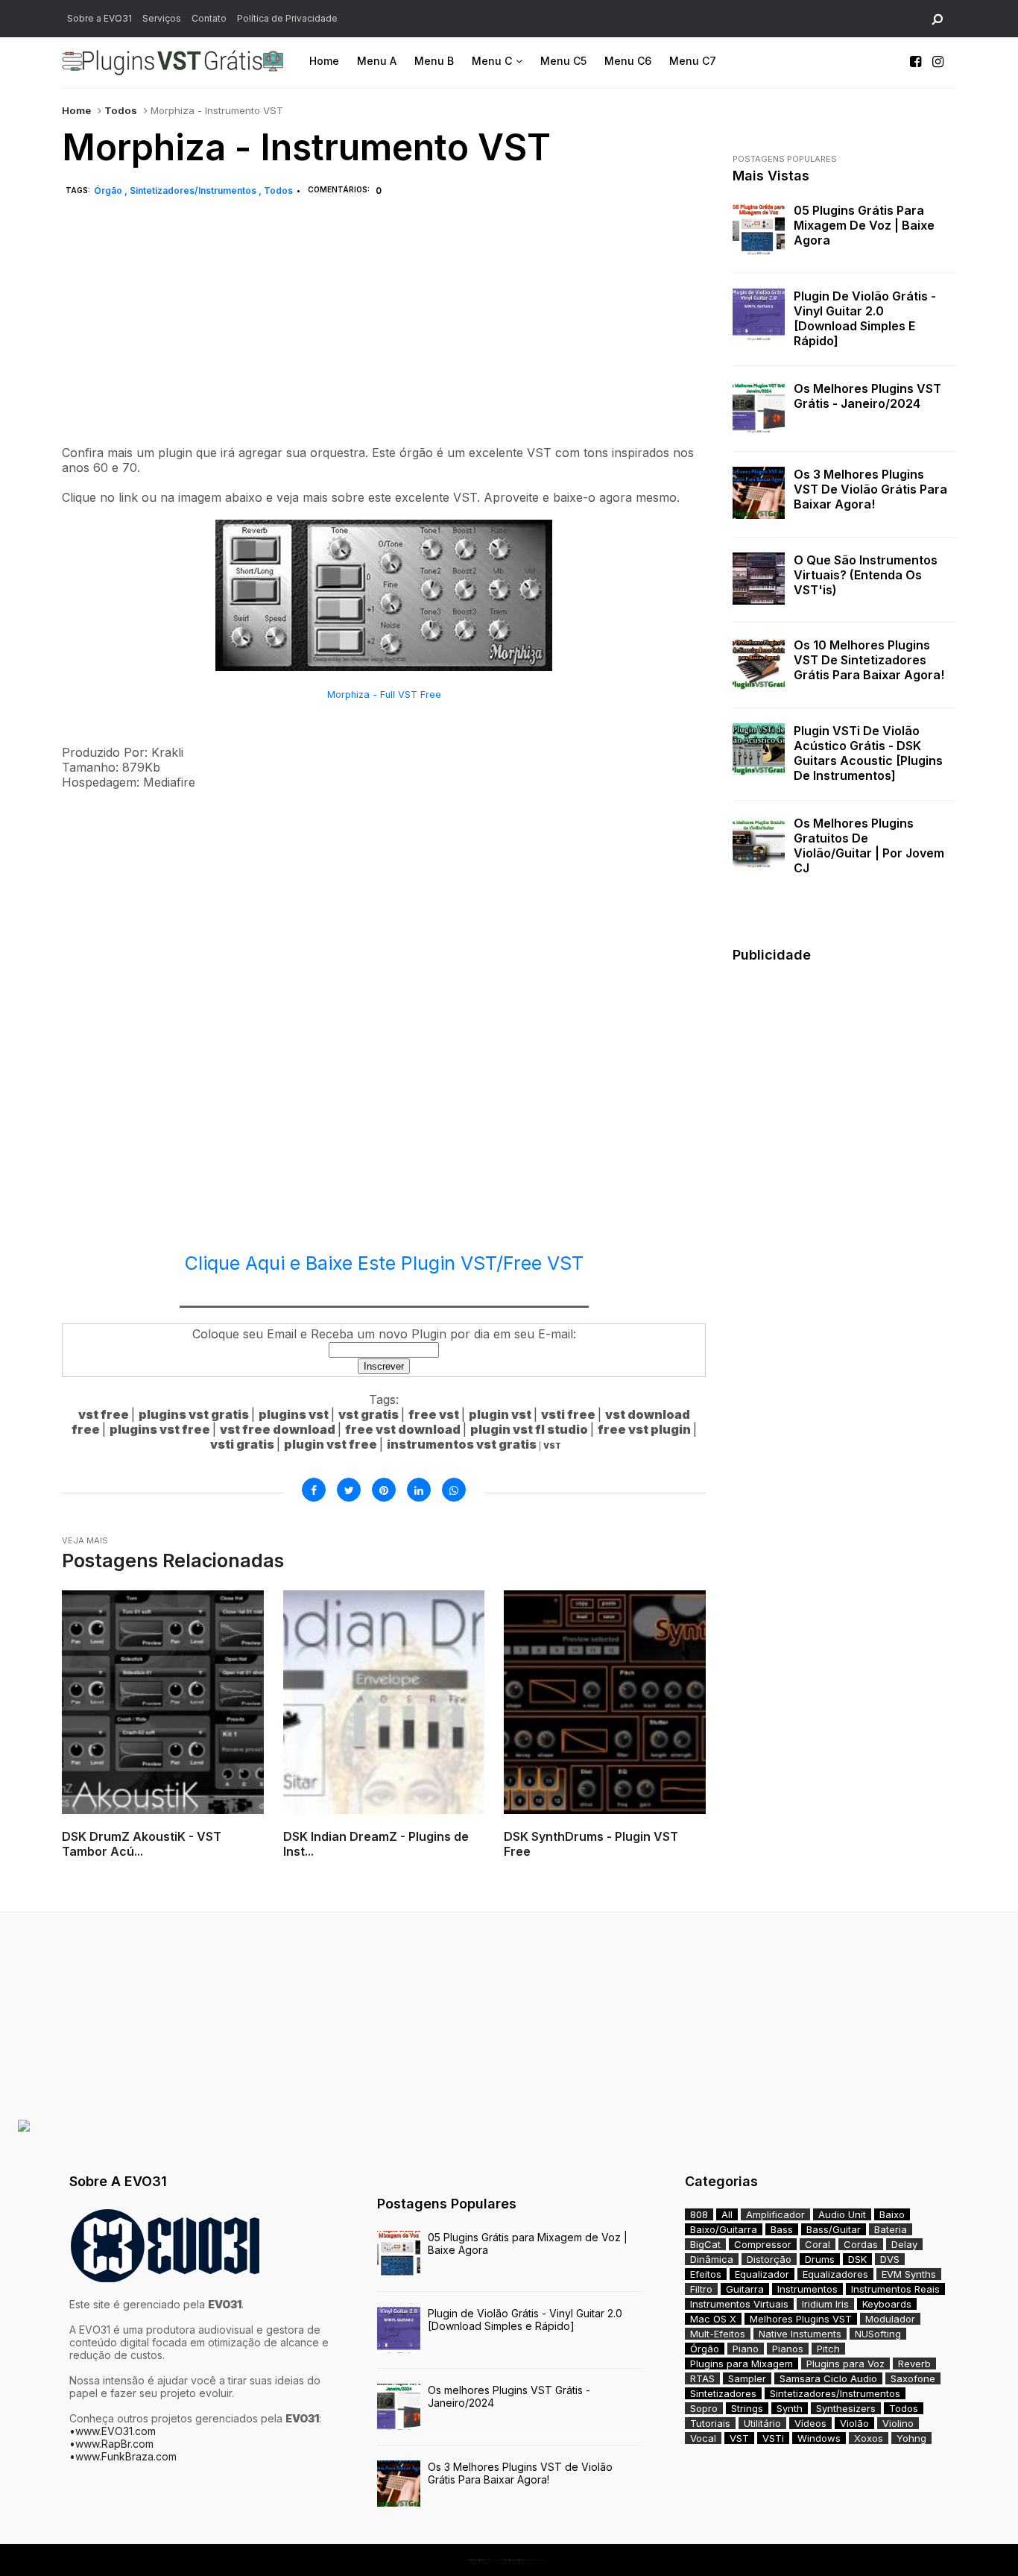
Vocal (703, 2438)
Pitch (828, 2349)
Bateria (891, 2229)
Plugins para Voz (845, 2364)
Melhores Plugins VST (801, 2319)
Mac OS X (713, 2319)
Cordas (861, 2244)
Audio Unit (842, 2214)
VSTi (773, 2438)
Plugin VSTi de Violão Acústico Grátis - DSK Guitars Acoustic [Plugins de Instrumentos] (868, 753)
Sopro (704, 2408)
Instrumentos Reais (895, 2289)
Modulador (890, 2319)
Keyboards (887, 2304)
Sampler (747, 2378)
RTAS (702, 2378)
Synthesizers (846, 2408)
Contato (209, 18)
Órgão (109, 190)
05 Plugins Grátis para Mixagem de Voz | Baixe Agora (864, 225)
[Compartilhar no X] (349, 1490)
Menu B (434, 61)
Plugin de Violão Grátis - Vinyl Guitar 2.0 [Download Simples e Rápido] (865, 318)
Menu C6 (628, 61)
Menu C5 (563, 61)
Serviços (162, 18)
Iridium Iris (825, 2304)
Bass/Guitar (834, 2229)
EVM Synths (909, 2274)
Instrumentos (807, 2289)
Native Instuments (800, 2334)
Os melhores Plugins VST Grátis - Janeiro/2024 (867, 396)
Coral (818, 2244)
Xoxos (869, 2438)
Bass (782, 2229)
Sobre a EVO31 (99, 18)
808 (699, 2214)
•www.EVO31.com (113, 2431)
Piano (746, 2349)
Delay (904, 2244)
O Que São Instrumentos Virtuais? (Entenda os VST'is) (866, 575)
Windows (819, 2438)
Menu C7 (693, 61)
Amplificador (775, 2214)
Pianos (788, 2349)
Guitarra (745, 2289)
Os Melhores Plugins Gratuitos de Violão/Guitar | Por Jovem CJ (869, 845)
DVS (890, 2259)
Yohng (911, 2438)
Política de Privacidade (287, 18)
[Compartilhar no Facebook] (314, 1490)
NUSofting (878, 2334)
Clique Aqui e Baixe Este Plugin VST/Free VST (384, 1263)
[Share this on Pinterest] (384, 1490)
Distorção (769, 2259)
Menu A (377, 61)
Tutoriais (710, 2423)
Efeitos (706, 2274)
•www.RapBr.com (111, 2444)
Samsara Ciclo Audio (828, 2378)
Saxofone (913, 2378)
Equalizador (762, 2274)
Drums (820, 2259)
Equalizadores (835, 2274)
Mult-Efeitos (718, 2334)
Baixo (892, 2214)
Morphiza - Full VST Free (384, 695)
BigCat (705, 2244)
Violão (854, 2423)
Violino (898, 2423)
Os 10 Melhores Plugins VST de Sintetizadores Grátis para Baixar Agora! (869, 660)
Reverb (914, 2364)
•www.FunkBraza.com (123, 2456)
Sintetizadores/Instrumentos (194, 190)
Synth (790, 2408)
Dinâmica (712, 2259)
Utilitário (762, 2423)
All (727, 2214)
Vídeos (810, 2423)
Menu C (492, 61)
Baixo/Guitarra (724, 2229)
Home (324, 61)
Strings (747, 2408)
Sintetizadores (723, 2393)
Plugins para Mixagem (742, 2364)
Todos (121, 110)
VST (739, 2438)
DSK (857, 2259)
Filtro (701, 2289)
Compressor (763, 2244)
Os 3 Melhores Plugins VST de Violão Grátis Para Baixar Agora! (870, 489)
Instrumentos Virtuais (739, 2304)
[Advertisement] (384, 338)
